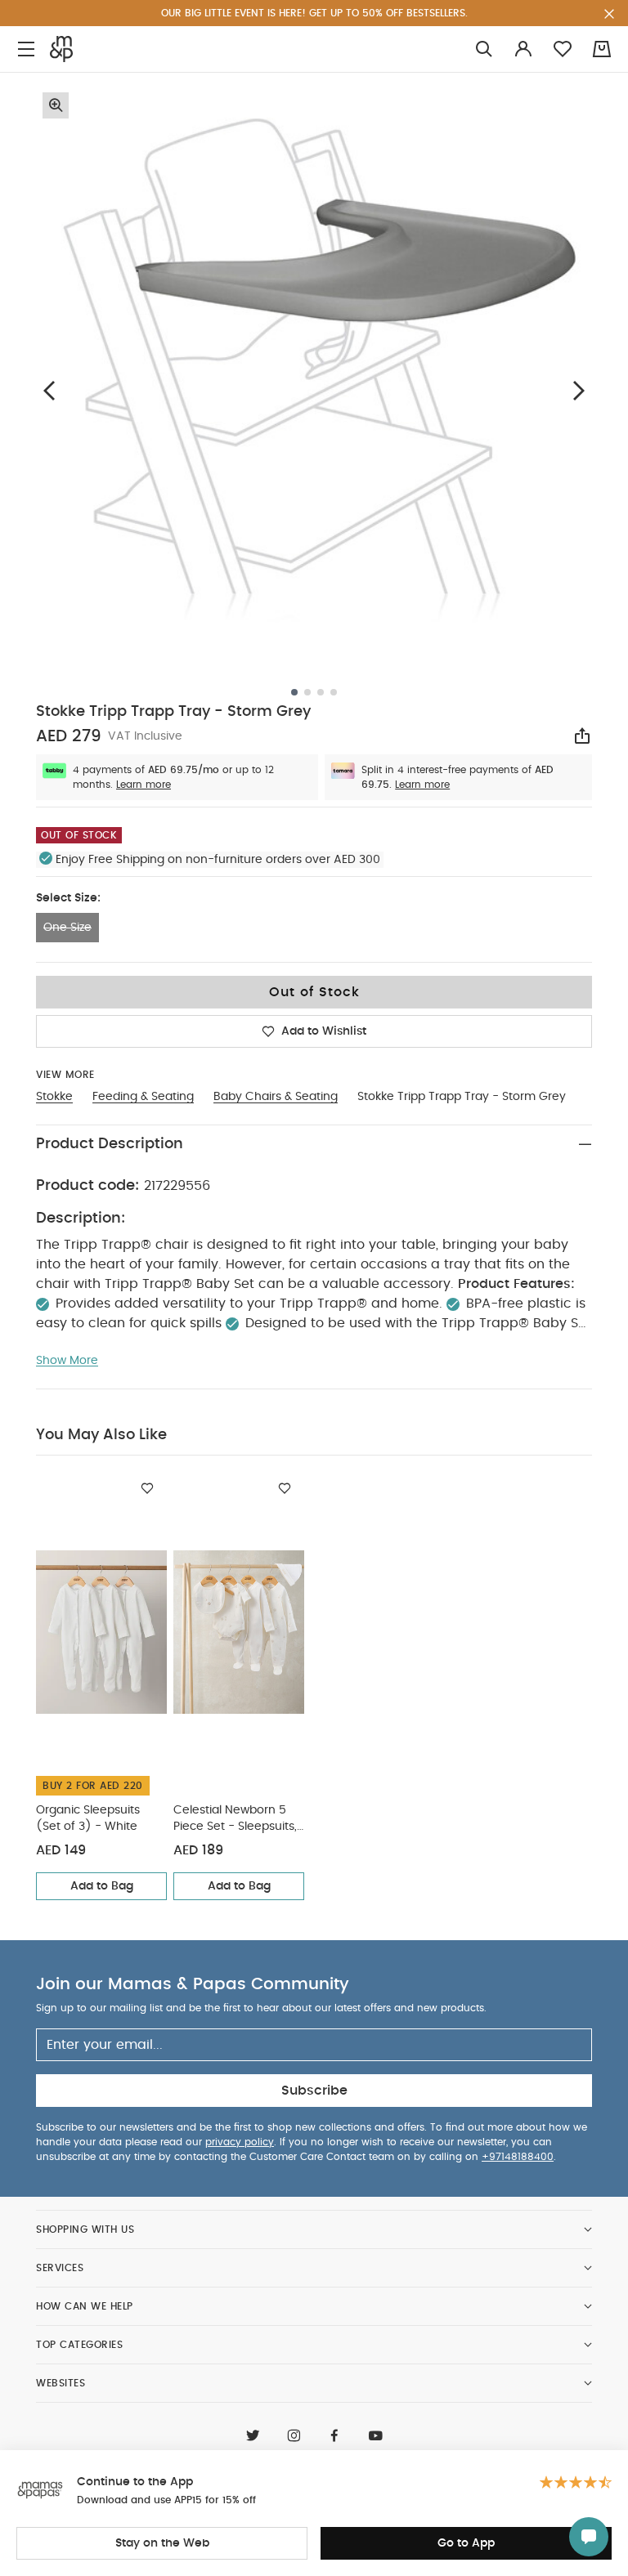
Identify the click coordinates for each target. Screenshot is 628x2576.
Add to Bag (102, 1886)
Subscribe (314, 2091)
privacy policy (240, 2142)
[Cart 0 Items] (602, 49)
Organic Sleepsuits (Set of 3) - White (88, 1818)
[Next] (579, 390)
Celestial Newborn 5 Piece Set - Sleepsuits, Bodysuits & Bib (235, 1820)
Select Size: (68, 898)
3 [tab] (321, 692)
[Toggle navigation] (26, 49)
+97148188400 (518, 2157)
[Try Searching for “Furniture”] (484, 49)
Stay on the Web (162, 2543)
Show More (67, 1361)
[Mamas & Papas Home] (61, 49)
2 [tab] (307, 692)
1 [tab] (294, 692)
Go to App (466, 2543)
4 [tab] (334, 692)
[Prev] (49, 390)
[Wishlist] (147, 1488)
